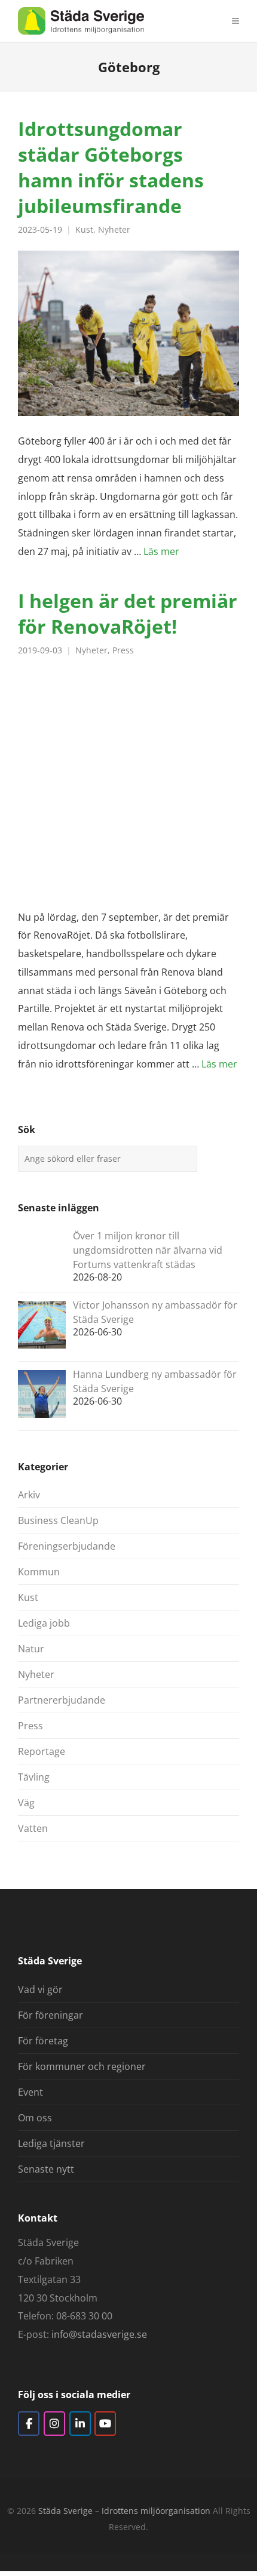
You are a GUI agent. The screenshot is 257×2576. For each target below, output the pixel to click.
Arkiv (29, 1495)
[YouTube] (105, 2424)
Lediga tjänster (51, 2143)
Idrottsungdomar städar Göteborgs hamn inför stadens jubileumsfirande (111, 167)
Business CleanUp (58, 1520)
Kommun (39, 1572)
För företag (43, 2041)
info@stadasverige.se (99, 2334)
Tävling (34, 1777)
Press (123, 650)
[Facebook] (29, 2424)
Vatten (33, 1828)
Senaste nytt (46, 2169)
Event (30, 2092)
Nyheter (114, 230)
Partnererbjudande (62, 1700)
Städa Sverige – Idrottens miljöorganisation (124, 2511)
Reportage (42, 1751)
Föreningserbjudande (67, 1546)
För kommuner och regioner (82, 2066)
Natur (31, 1649)
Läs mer (161, 551)
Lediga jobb (44, 1623)
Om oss (35, 2118)
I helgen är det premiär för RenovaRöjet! (128, 613)
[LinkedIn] (80, 2424)
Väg (26, 1803)
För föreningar (51, 2015)
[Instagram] (54, 2424)
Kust (84, 230)
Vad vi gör (40, 1989)
